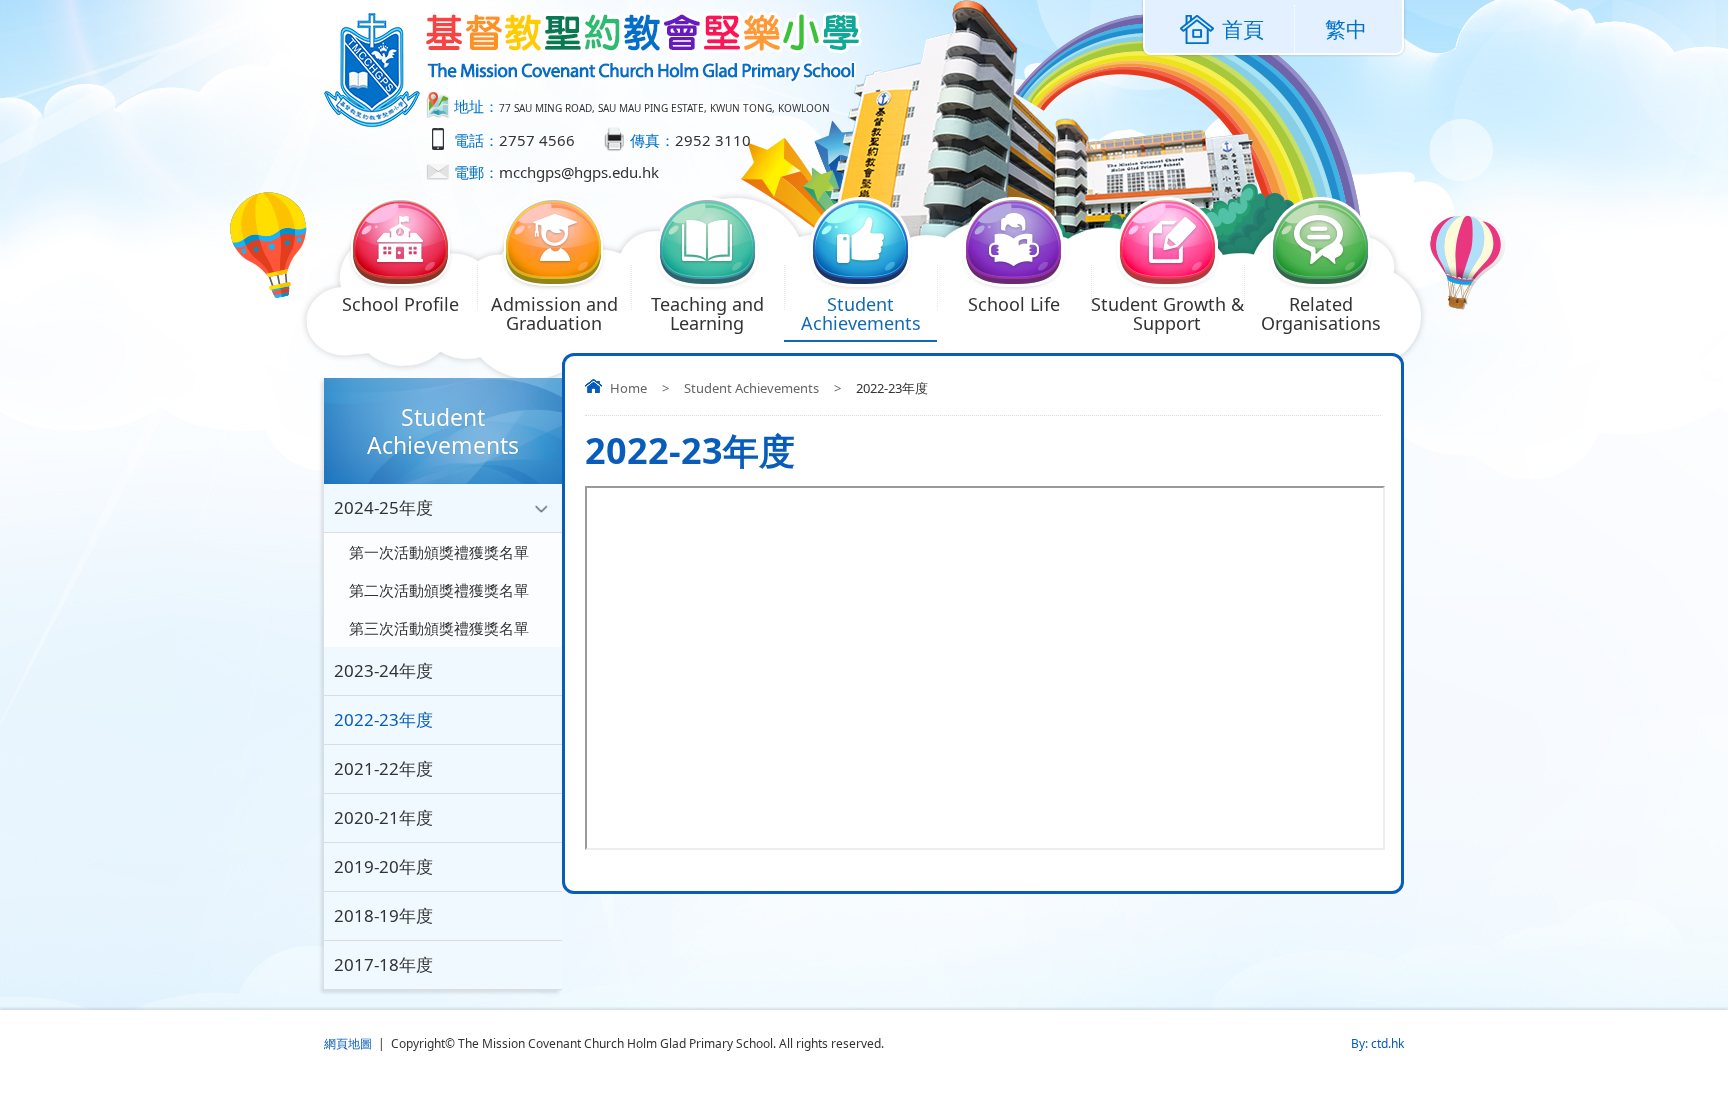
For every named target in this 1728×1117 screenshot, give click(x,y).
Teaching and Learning (707, 313)
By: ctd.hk (1377, 1043)
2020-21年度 (383, 817)
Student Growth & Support (1167, 313)
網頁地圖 (348, 1043)
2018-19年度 (383, 915)
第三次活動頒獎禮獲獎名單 (439, 628)
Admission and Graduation (554, 313)
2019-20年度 (383, 866)
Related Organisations (1321, 313)
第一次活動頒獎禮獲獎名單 (439, 552)
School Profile (400, 304)
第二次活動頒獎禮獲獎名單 (439, 590)
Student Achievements (861, 313)
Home (628, 388)
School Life (1014, 304)
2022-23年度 (383, 719)
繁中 (1346, 29)
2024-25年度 (383, 507)
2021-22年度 (383, 768)
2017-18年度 (383, 964)
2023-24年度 (383, 670)
